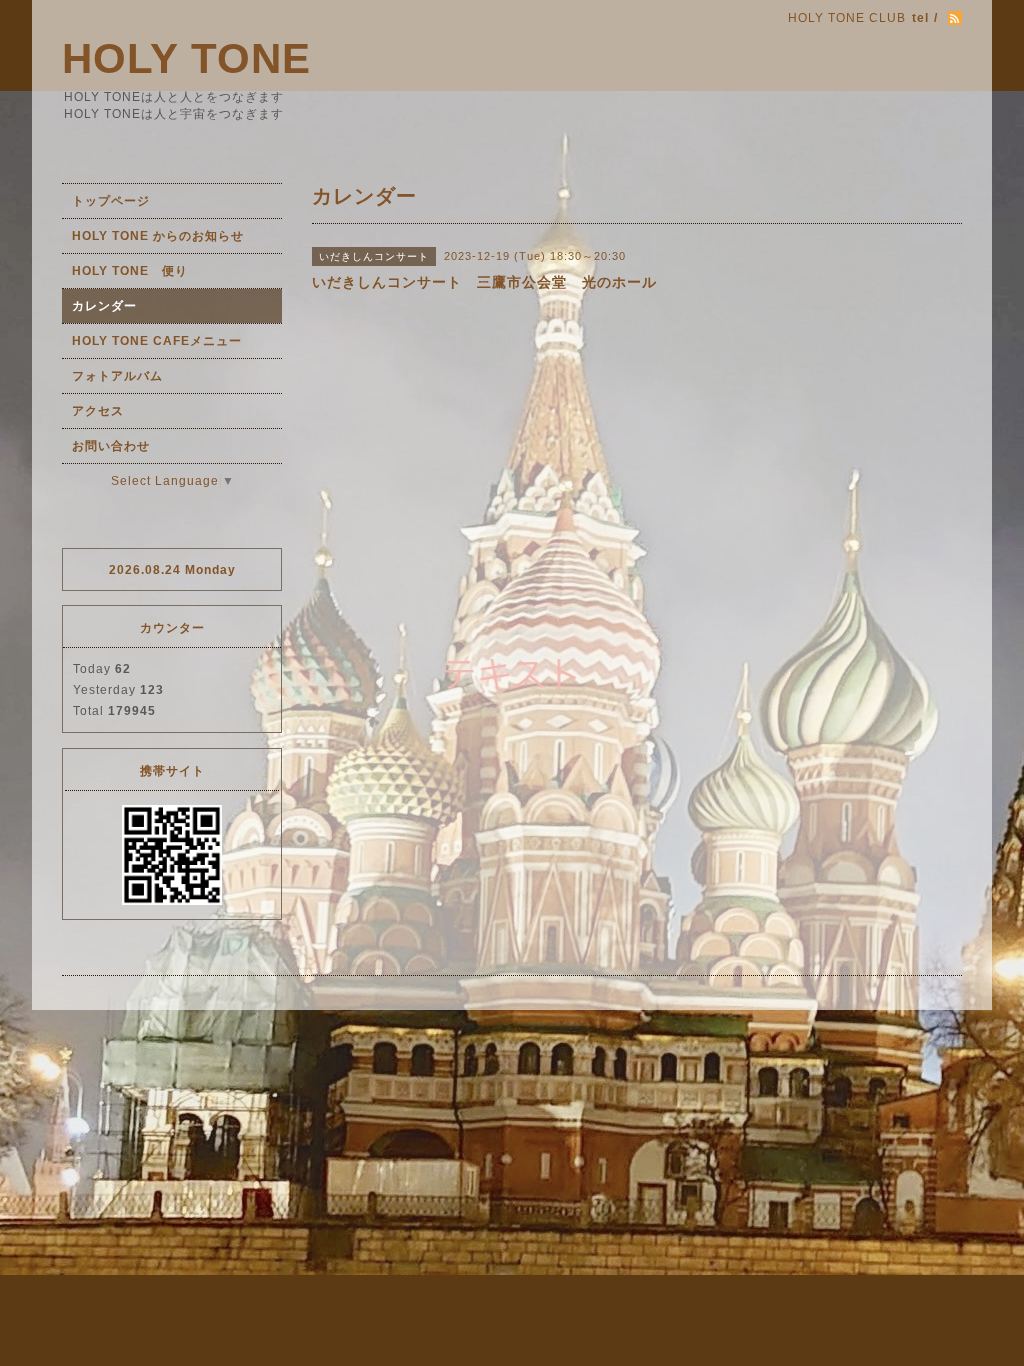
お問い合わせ (111, 446)
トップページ (111, 201)
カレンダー (104, 306)
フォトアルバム (117, 376)
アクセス (98, 411)
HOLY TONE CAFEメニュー (157, 341)
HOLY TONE (186, 58)
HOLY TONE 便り (130, 271)
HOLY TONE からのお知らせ (158, 236)
